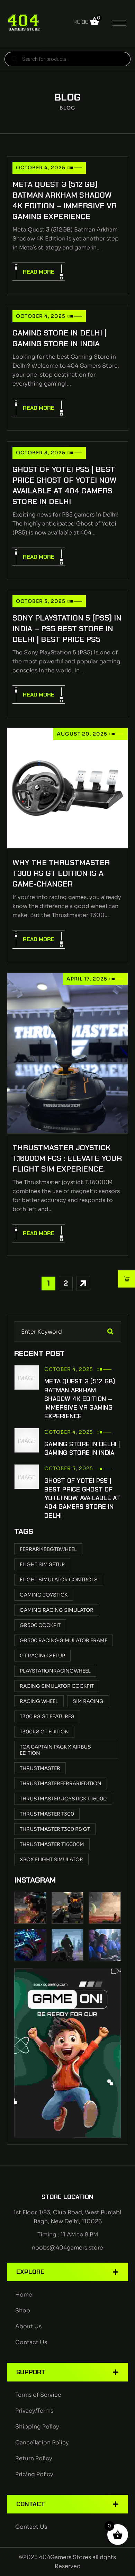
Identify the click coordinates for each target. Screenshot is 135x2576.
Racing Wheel (39, 1701)
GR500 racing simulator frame (64, 1640)
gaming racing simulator (57, 1610)
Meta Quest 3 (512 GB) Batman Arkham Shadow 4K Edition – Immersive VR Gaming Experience (65, 200)
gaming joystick (44, 1595)
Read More (39, 272)
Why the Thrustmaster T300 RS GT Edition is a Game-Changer (61, 873)
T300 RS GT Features (47, 1716)
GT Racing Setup (42, 1656)
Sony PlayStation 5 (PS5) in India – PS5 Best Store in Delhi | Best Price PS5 (67, 629)
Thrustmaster (40, 1768)
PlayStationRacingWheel (55, 1671)
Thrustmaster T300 (47, 1814)
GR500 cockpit (40, 1625)
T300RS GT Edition (44, 1732)
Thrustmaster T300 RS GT (55, 1829)
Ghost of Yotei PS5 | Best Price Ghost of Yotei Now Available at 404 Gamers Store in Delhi (64, 485)
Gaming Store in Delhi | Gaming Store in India (59, 338)
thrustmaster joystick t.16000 (63, 1799)
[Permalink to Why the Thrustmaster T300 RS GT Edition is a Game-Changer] (67, 788)
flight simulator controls (59, 1580)
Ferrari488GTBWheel (48, 1549)
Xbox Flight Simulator (51, 1859)
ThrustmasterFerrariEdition (61, 1783)
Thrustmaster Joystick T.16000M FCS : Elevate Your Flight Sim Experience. (67, 1158)
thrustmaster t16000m (52, 1844)
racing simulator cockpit (57, 1686)
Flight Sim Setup (42, 1564)
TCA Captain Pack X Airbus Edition (55, 1750)
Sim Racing (88, 1701)
